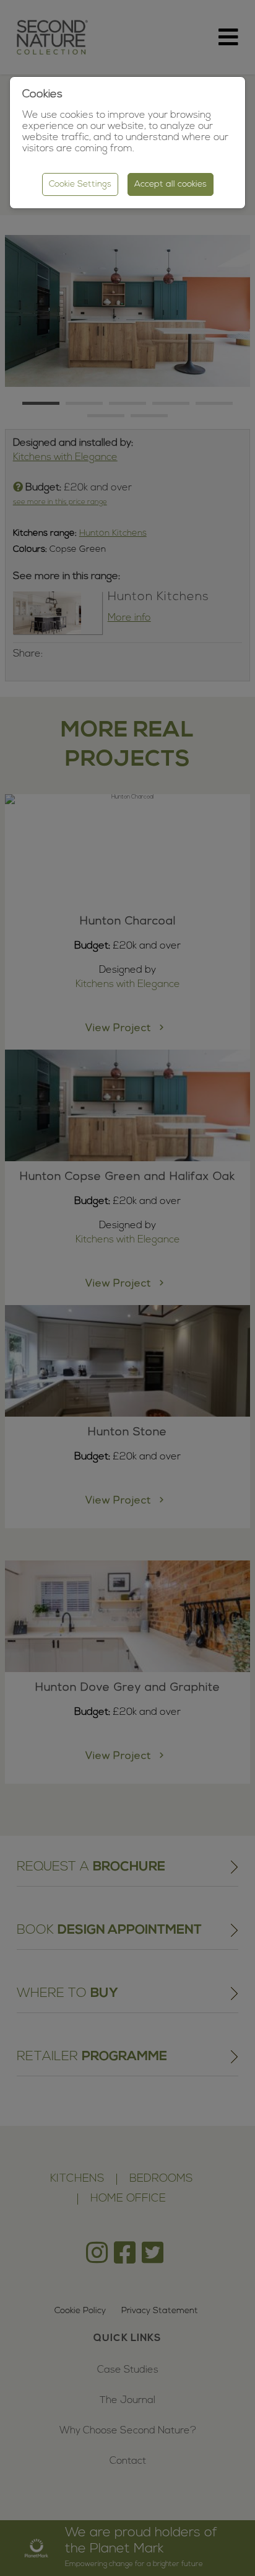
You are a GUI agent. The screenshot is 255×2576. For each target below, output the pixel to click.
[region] (127, 1288)
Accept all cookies (171, 184)
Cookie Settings (80, 184)
